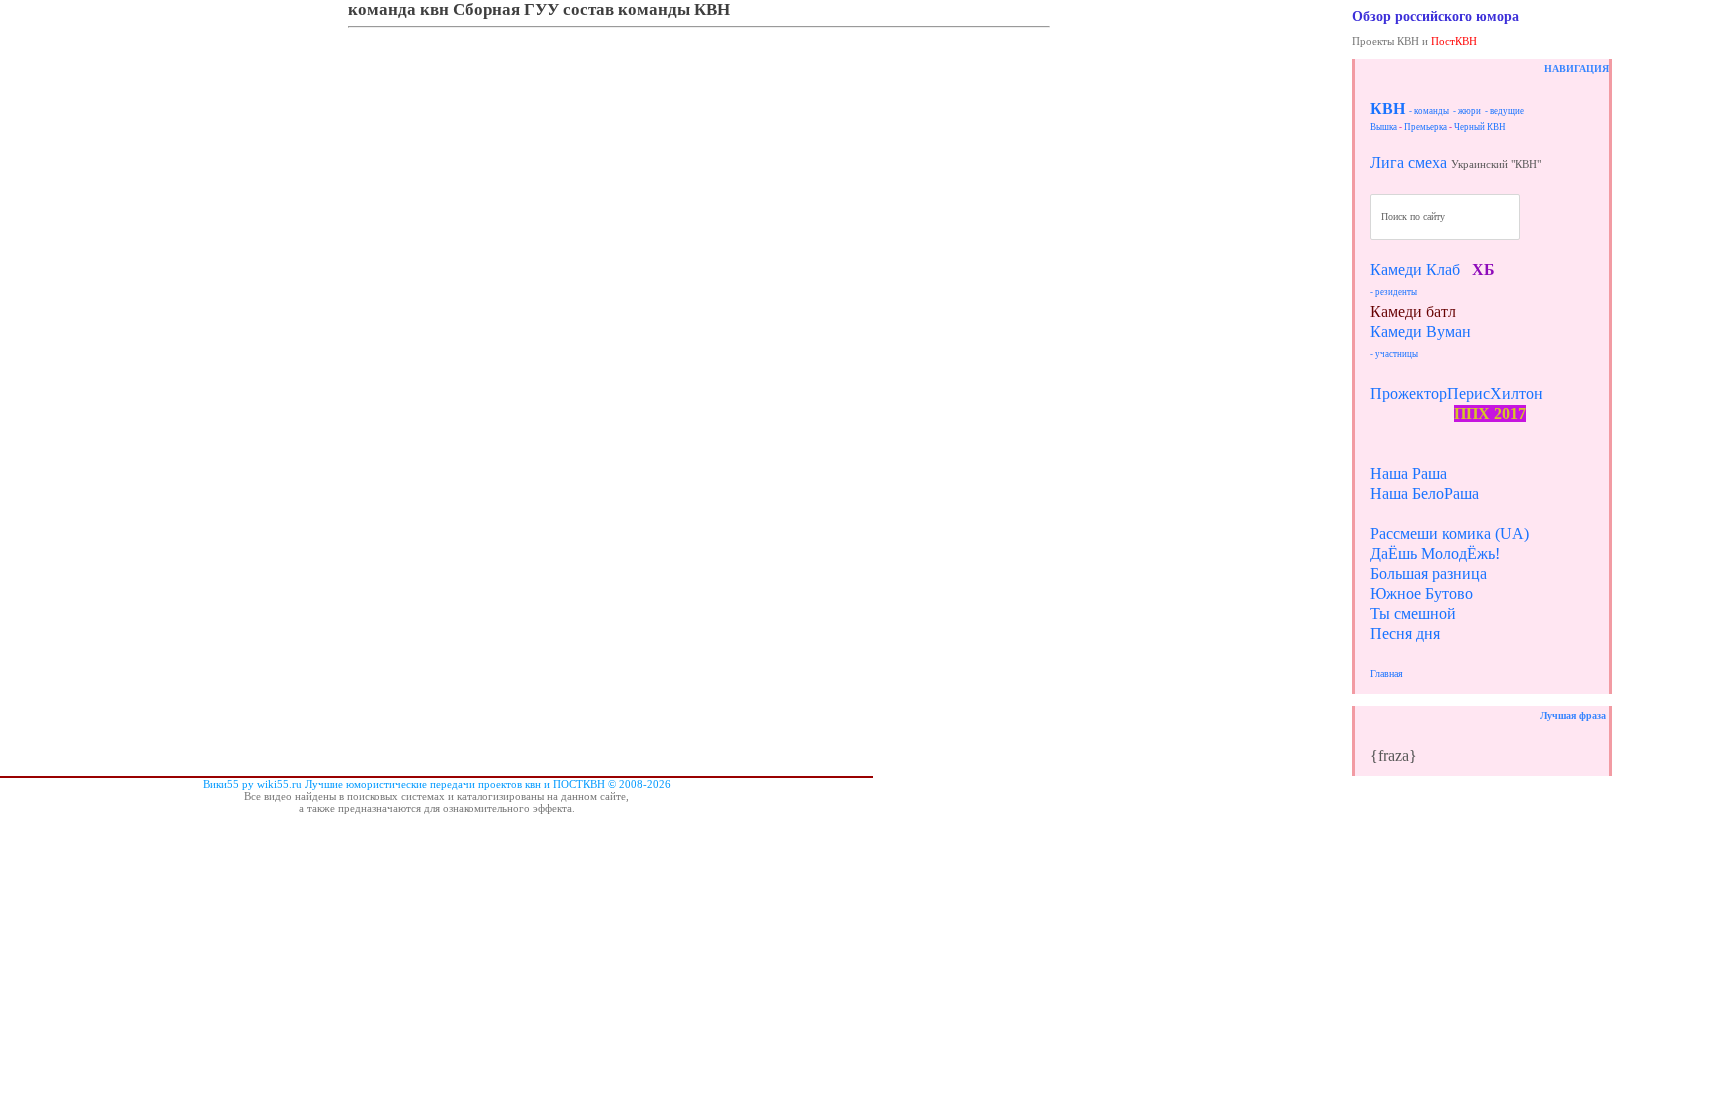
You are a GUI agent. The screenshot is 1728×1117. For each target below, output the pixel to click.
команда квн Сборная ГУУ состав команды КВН (539, 9)
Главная (1386, 673)
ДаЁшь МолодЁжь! (1435, 553)
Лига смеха (1408, 162)
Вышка (1383, 127)
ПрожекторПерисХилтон (1456, 393)
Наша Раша (1408, 473)
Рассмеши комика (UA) (1449, 533)
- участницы (1394, 354)
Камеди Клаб (1415, 269)
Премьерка (1425, 127)
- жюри (1467, 111)
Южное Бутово (1421, 593)
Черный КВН (1480, 127)
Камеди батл (1413, 311)
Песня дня (1405, 633)
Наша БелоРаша (1424, 493)
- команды (1429, 111)
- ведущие (1504, 111)
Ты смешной (1413, 613)
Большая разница (1428, 573)
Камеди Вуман (1420, 331)
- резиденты (1393, 292)
